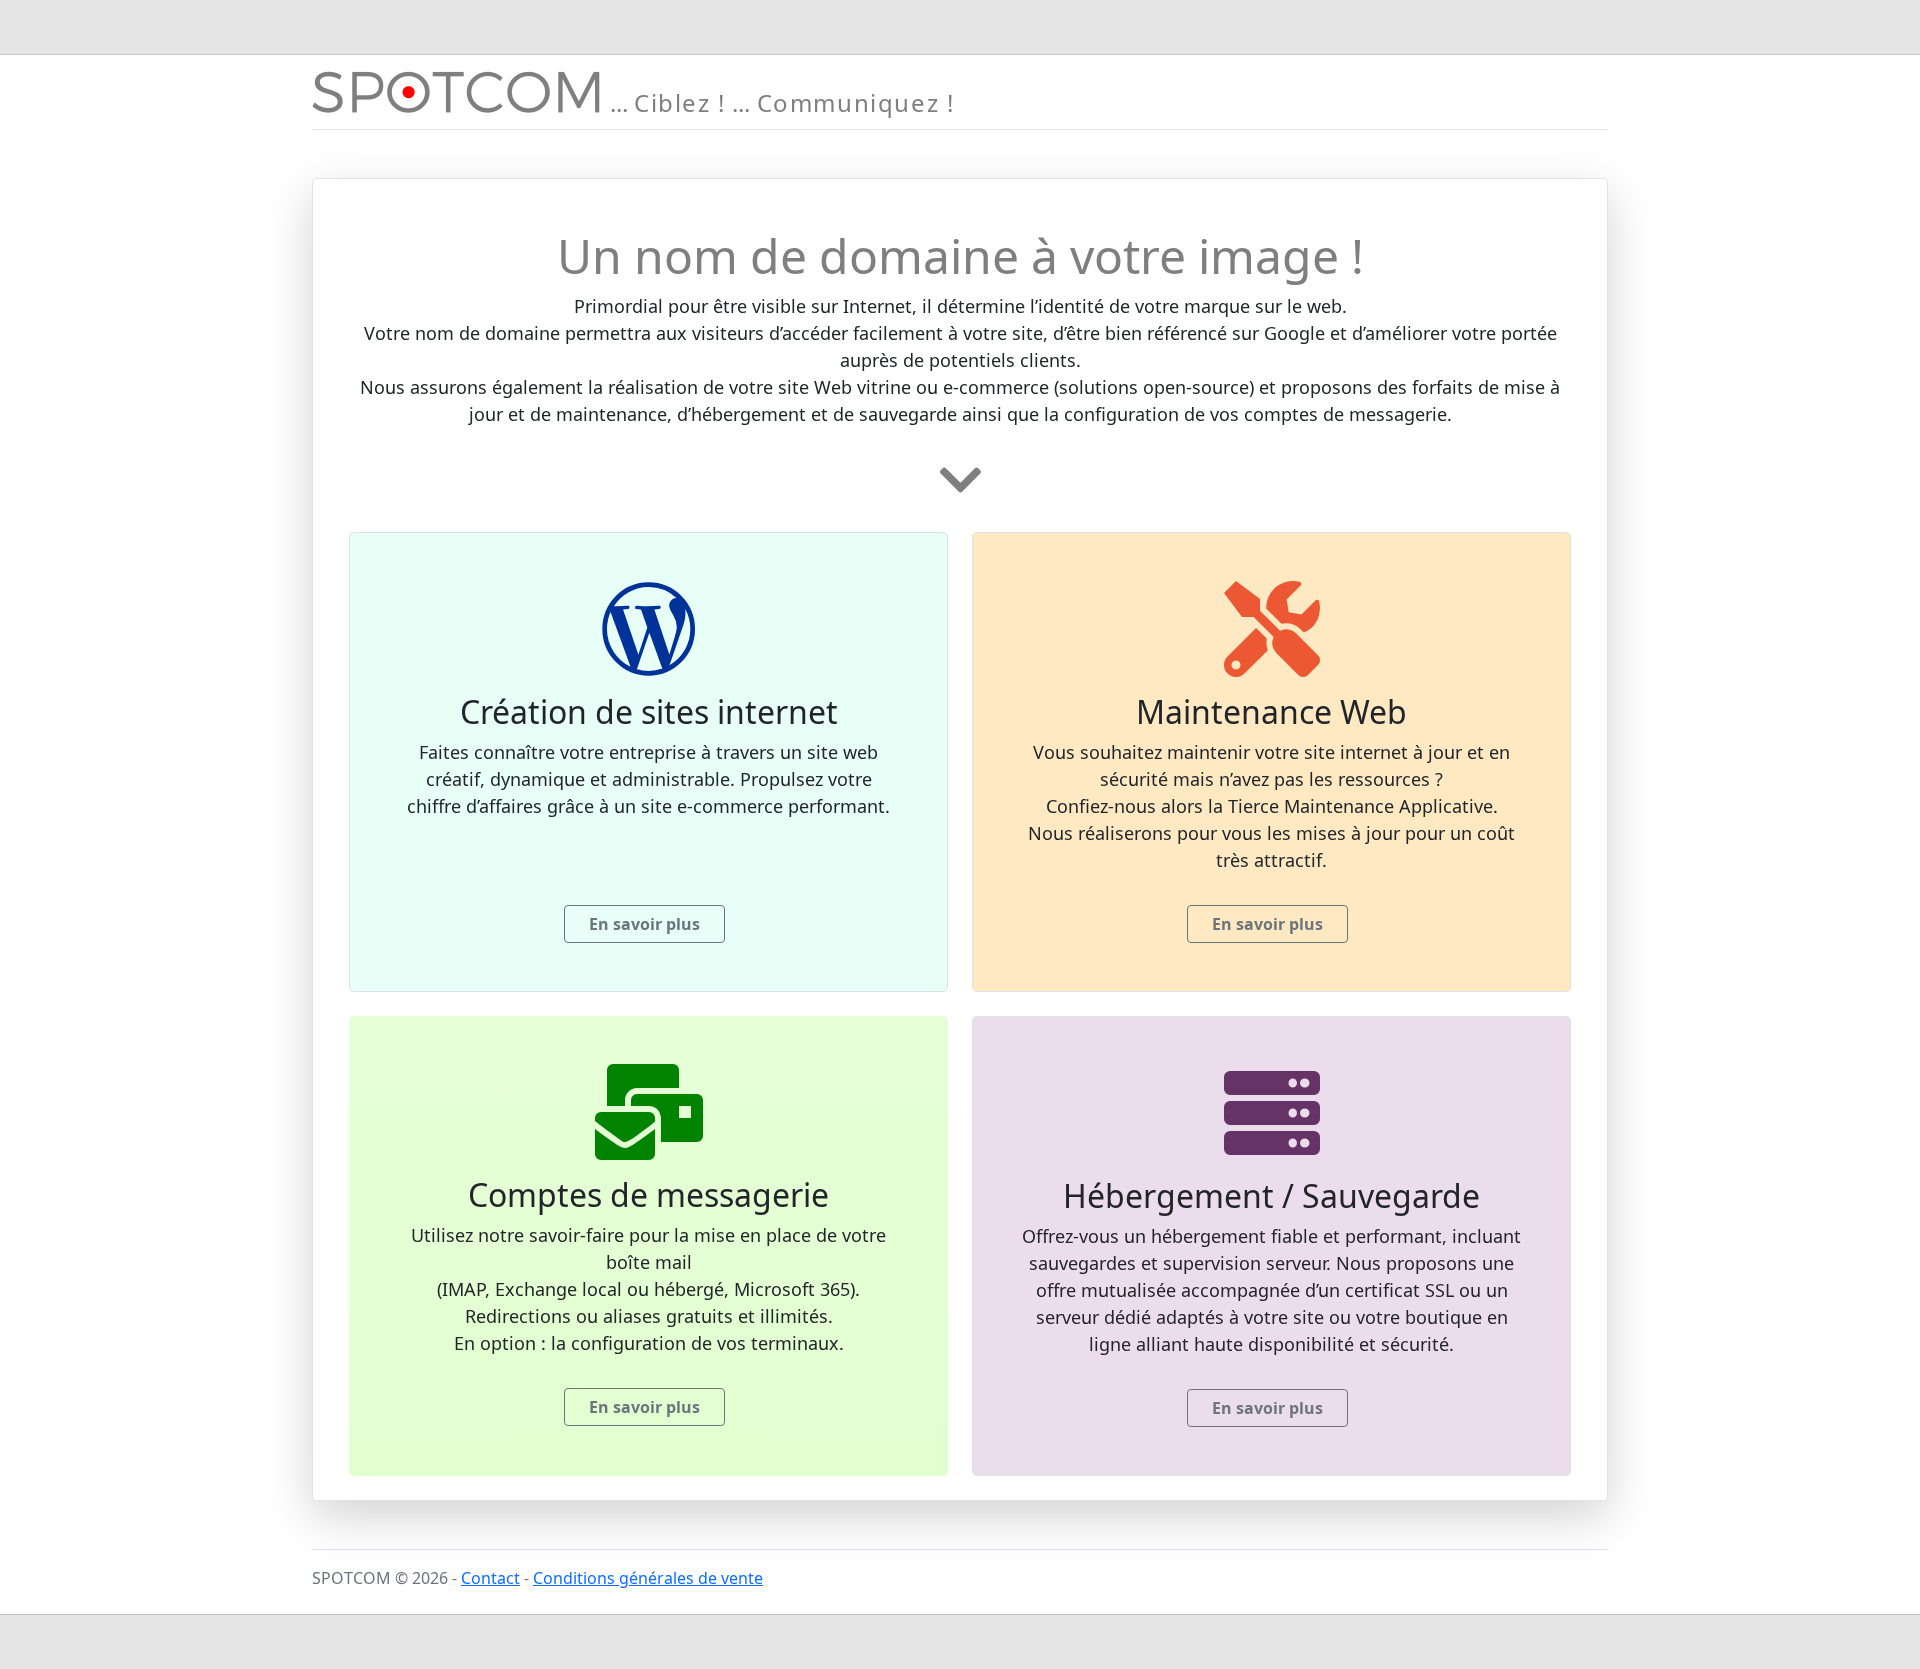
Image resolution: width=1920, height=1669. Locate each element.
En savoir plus (644, 924)
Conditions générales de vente (648, 1578)
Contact (490, 1578)
